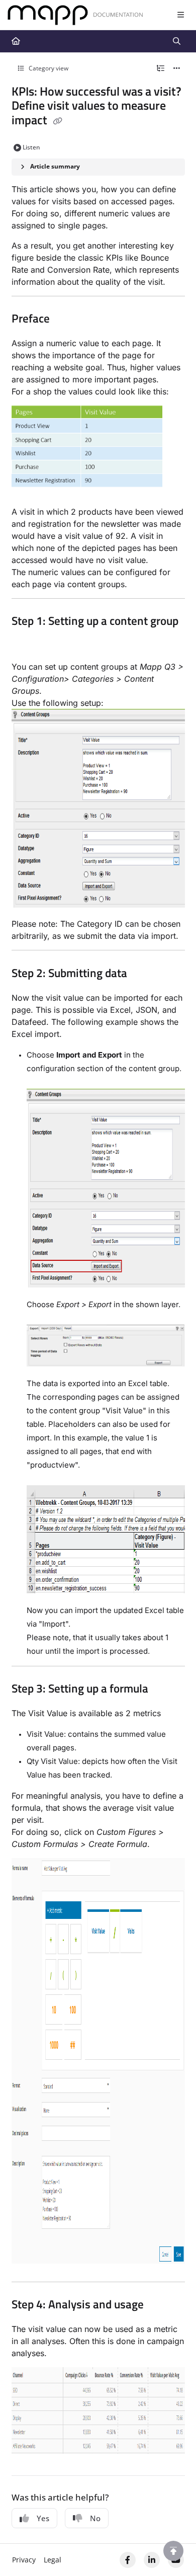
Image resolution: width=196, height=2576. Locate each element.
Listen (31, 147)
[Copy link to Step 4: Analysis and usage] (159, 2306)
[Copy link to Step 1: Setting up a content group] (27, 643)
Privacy (24, 2560)
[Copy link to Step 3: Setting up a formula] (164, 1689)
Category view (48, 68)
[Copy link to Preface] (65, 319)
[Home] (75, 15)
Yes (43, 2518)
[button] (173, 2551)
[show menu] (180, 15)
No (95, 2518)
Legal (53, 2560)
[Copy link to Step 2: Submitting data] (143, 974)
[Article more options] (177, 68)
